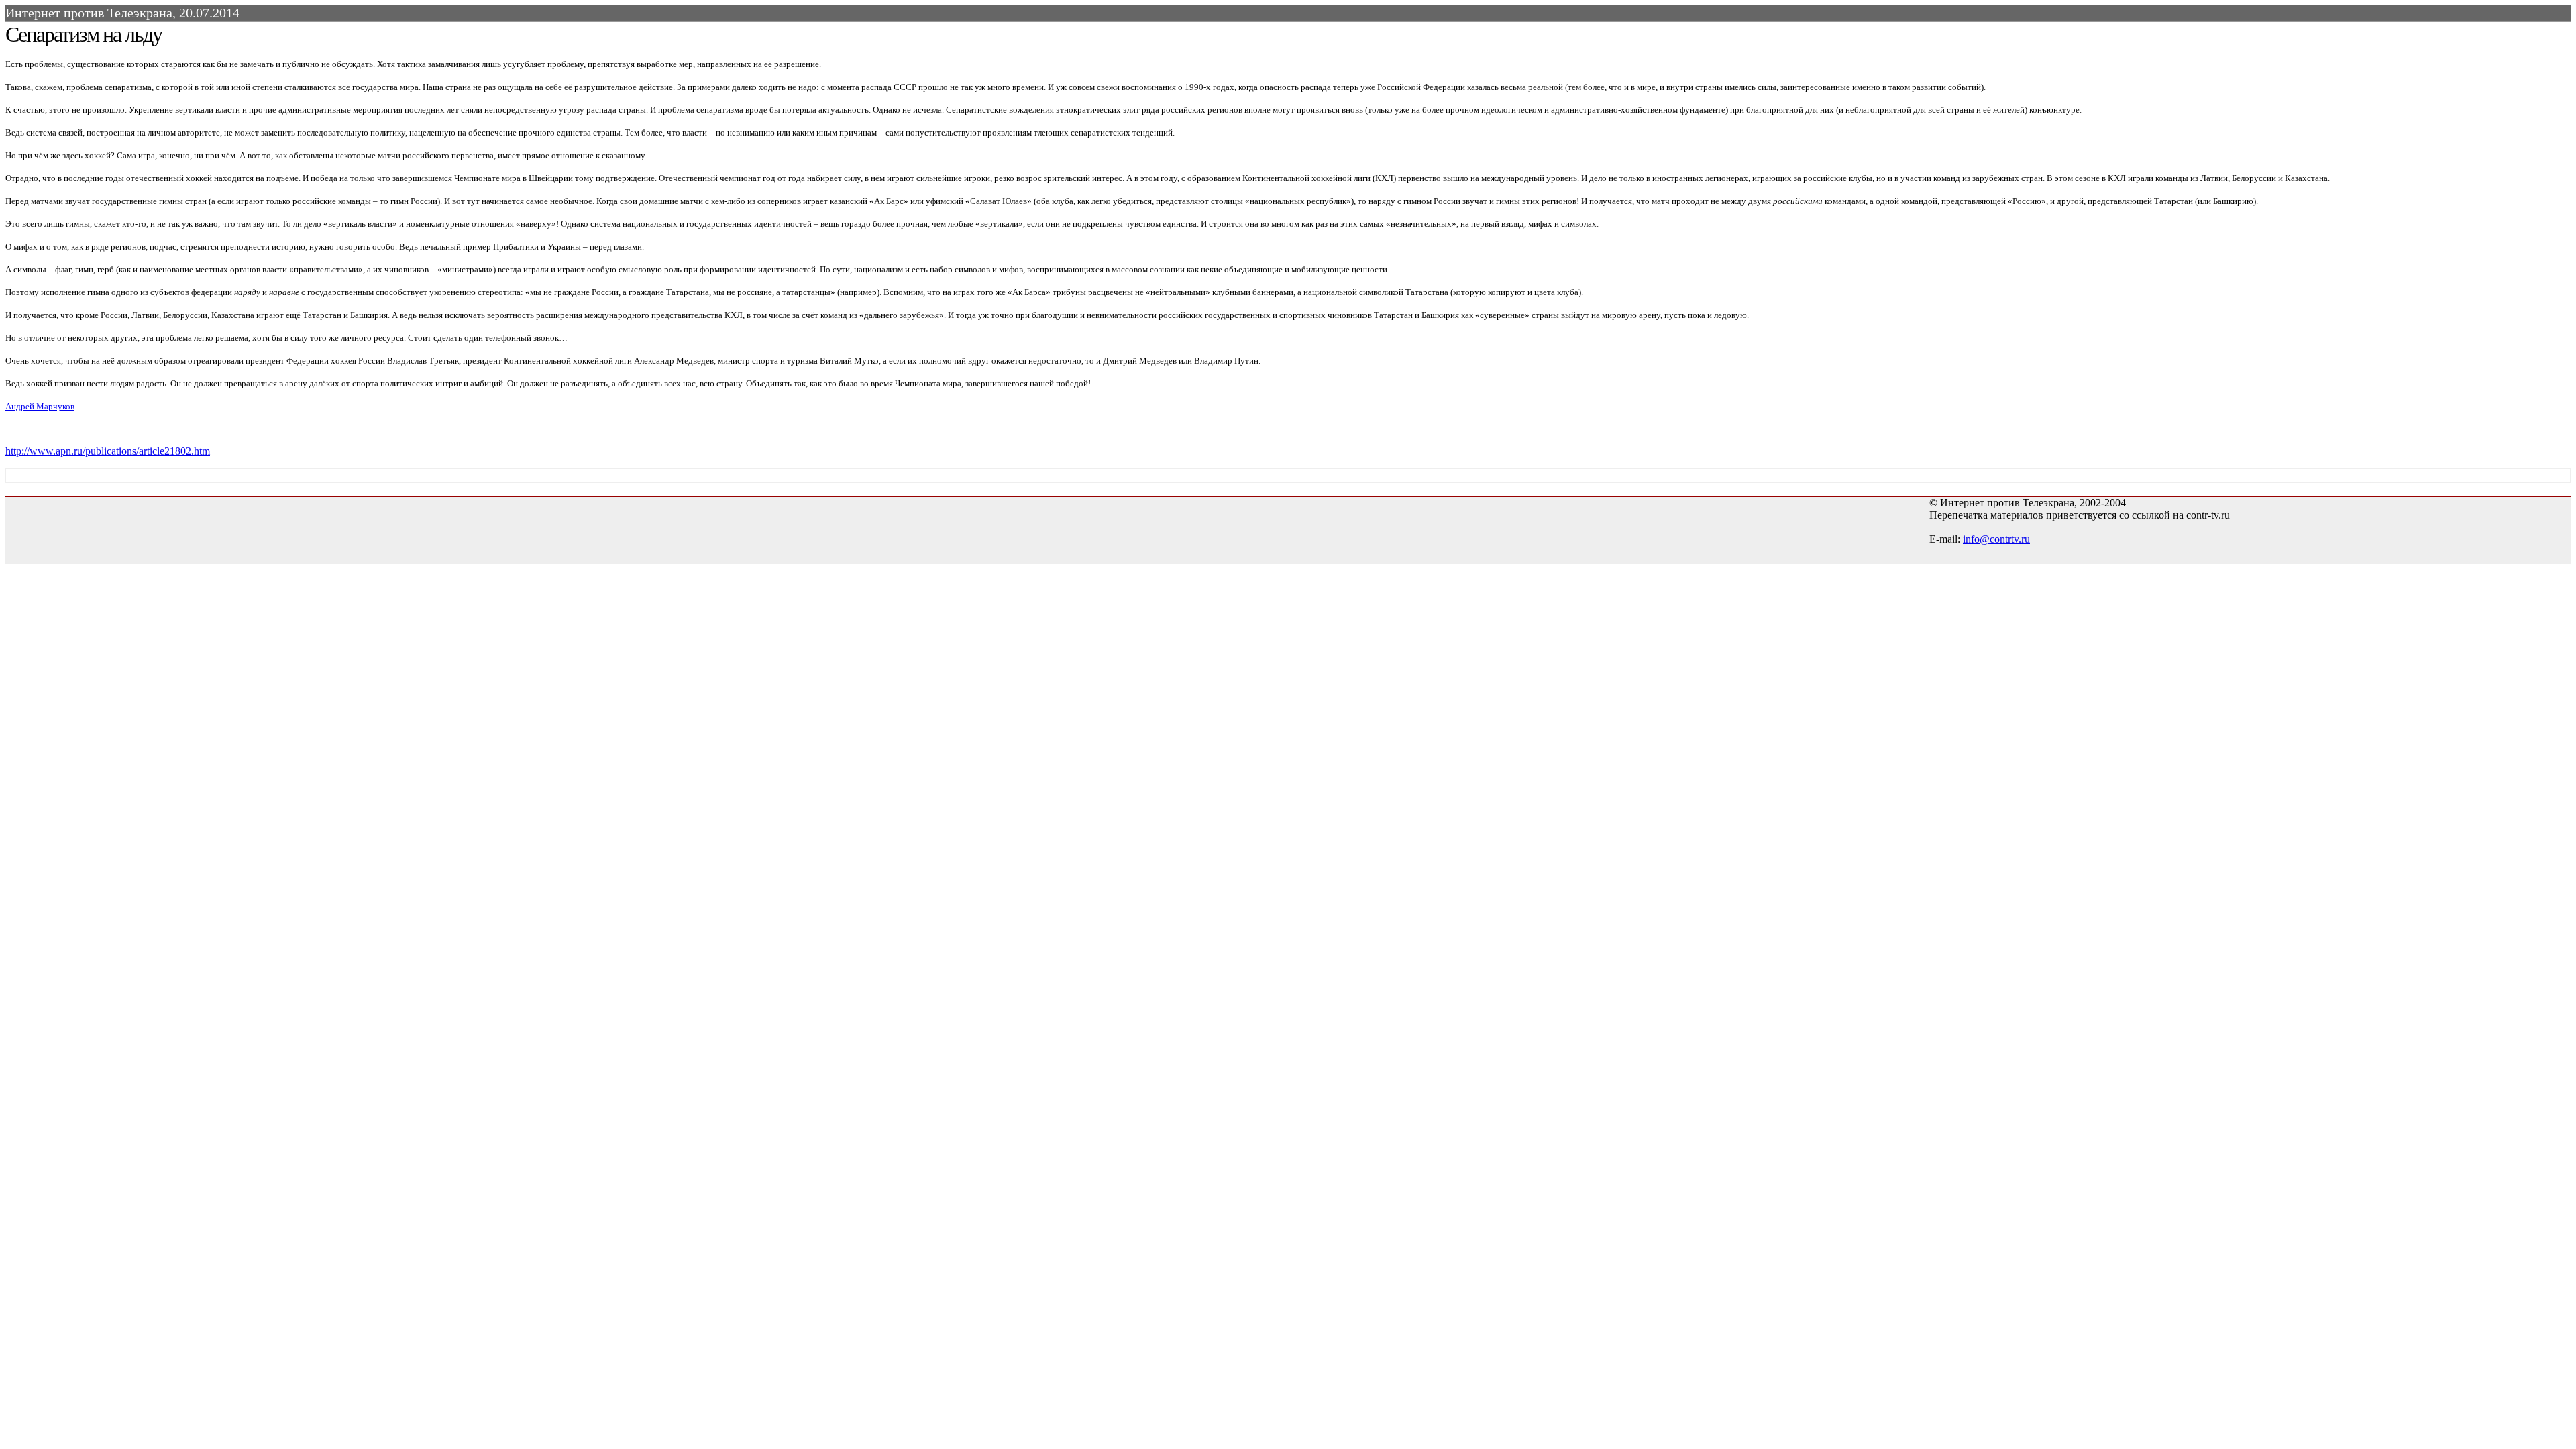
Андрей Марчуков (40, 406)
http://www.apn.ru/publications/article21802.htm (108, 451)
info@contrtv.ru (1996, 539)
